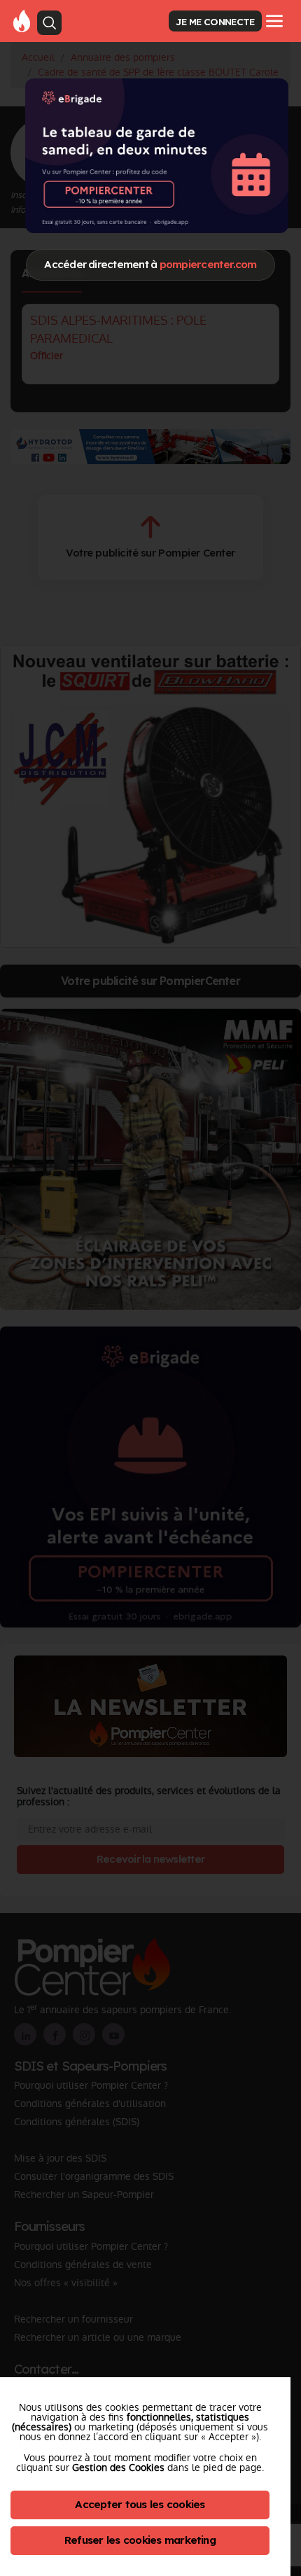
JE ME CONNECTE (215, 21)
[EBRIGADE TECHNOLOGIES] (157, 156)
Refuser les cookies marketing (140, 2540)
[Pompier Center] (22, 20)
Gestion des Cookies (118, 2467)
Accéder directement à (150, 264)
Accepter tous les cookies (140, 2504)
